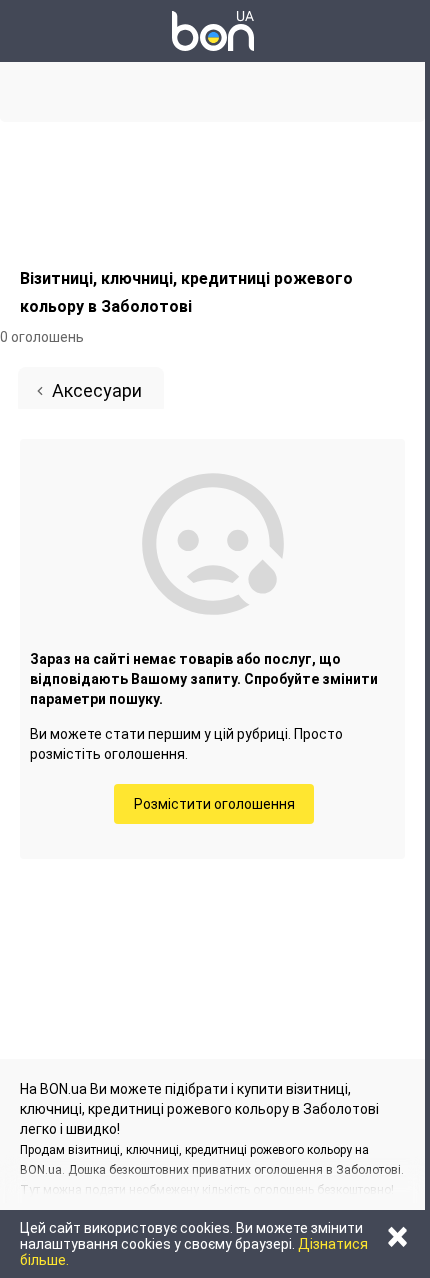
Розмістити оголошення (214, 804)
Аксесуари (97, 390)
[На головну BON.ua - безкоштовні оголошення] (213, 31)
